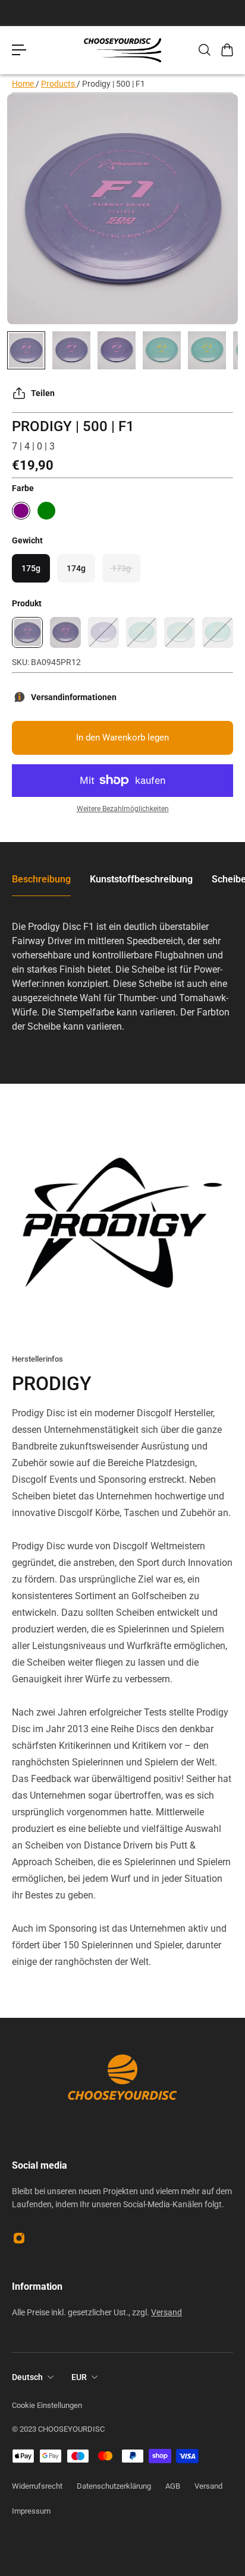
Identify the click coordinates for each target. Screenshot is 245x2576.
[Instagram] (19, 2238)
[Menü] (19, 50)
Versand (167, 2312)
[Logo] (122, 50)
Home (24, 84)
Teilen (43, 393)
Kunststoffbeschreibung (141, 879)
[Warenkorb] (227, 50)
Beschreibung (41, 879)
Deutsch (27, 2377)
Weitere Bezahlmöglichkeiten (123, 809)
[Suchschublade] (204, 50)
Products (59, 84)
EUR (79, 2377)
